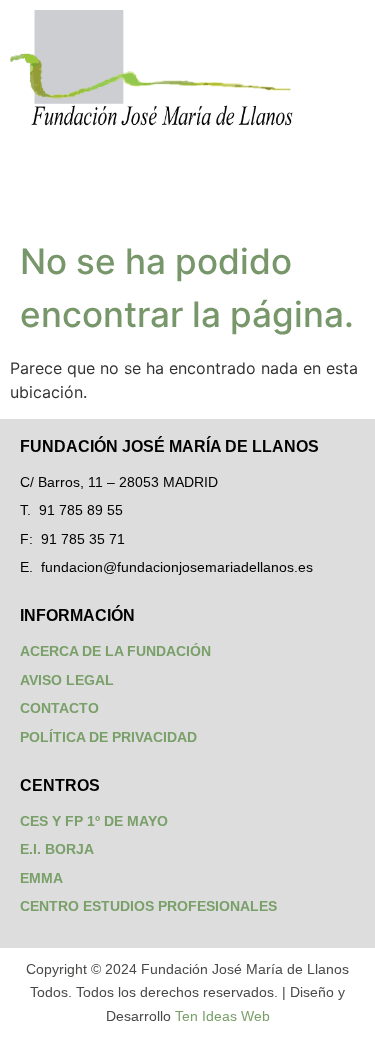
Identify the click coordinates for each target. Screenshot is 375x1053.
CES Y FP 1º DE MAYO (94, 821)
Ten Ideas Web (222, 1016)
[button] (187, 178)
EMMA (41, 878)
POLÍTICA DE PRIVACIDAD (108, 737)
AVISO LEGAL (67, 680)
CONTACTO (59, 708)
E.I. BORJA (57, 849)
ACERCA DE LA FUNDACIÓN (115, 651)
